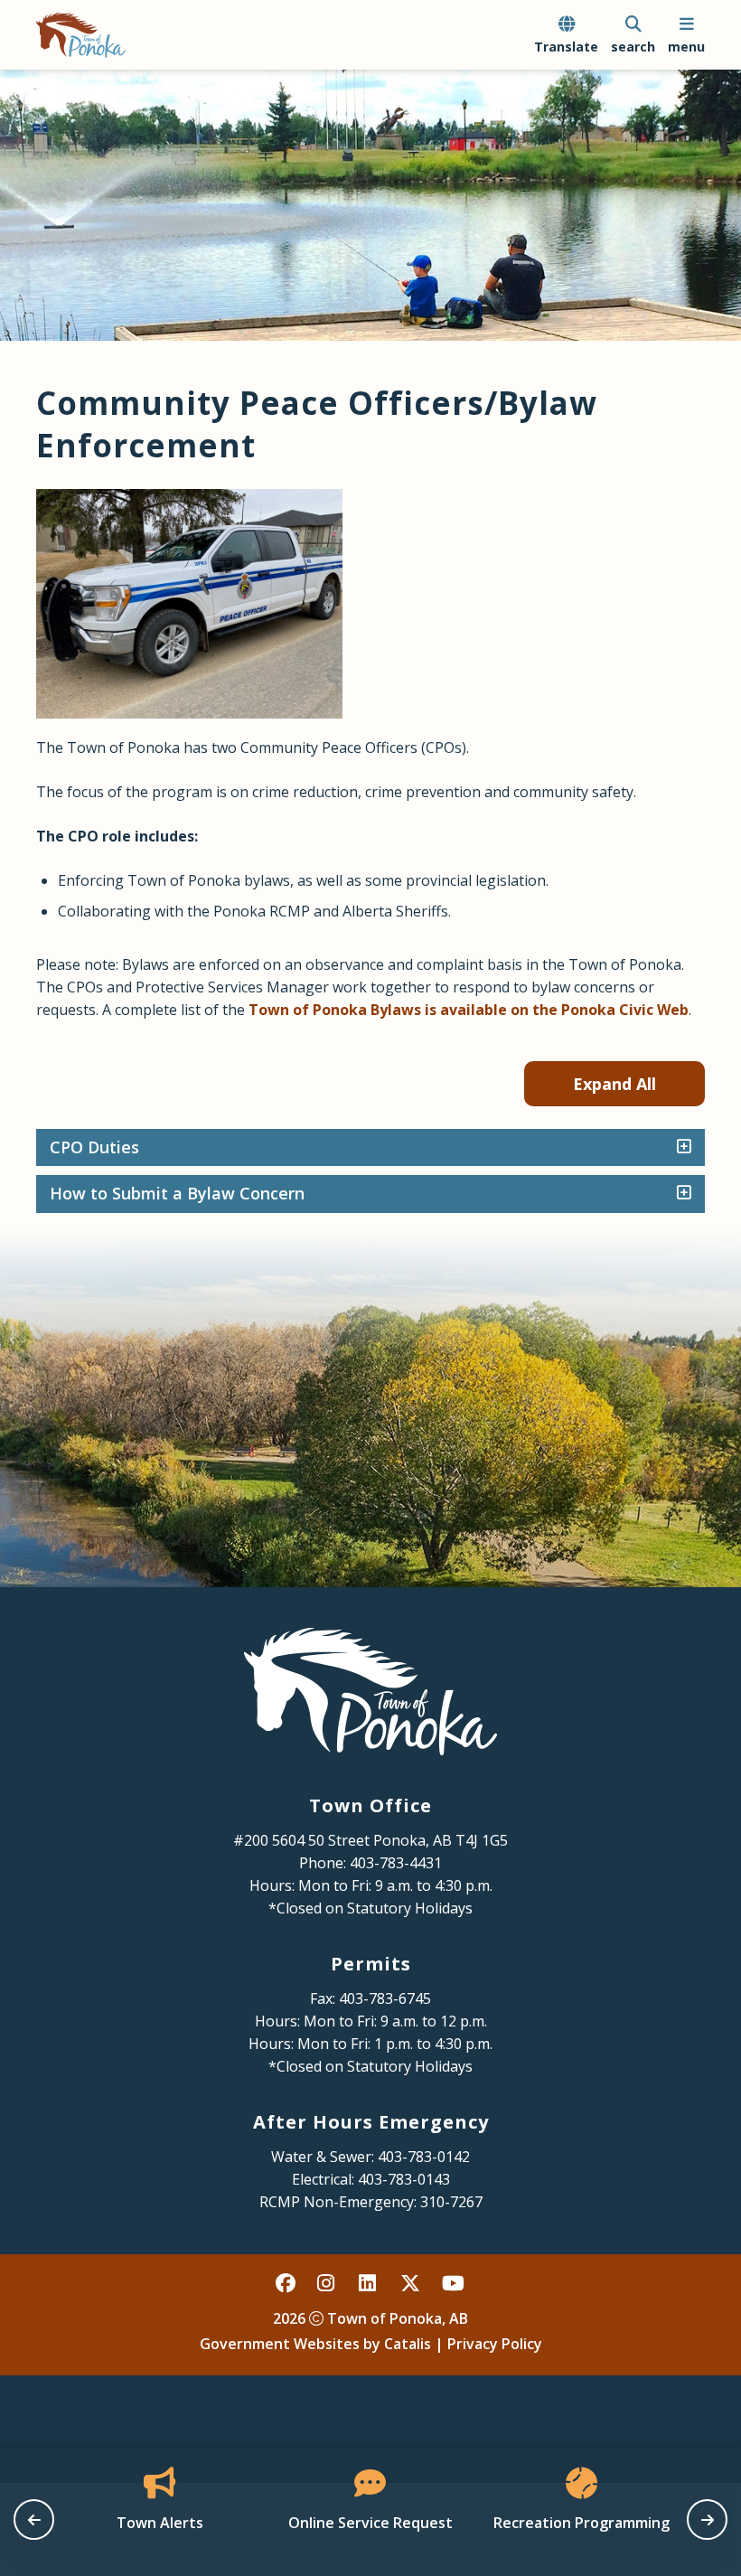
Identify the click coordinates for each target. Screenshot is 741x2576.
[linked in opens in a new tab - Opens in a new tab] (370, 2283)
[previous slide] (34, 2520)
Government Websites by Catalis (315, 2344)
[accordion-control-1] (680, 1148)
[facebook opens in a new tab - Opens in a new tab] (286, 2283)
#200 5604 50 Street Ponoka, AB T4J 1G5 (370, 1840)
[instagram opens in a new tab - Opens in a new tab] (328, 2283)
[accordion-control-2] (680, 1194)
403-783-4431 (396, 1863)
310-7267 (451, 2202)
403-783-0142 (424, 2157)
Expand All (614, 1084)
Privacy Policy (495, 2344)
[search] (633, 35)
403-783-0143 (404, 2179)
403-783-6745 (385, 1998)
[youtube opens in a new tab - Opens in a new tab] (453, 2283)
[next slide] (707, 2520)
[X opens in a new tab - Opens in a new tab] (411, 2283)
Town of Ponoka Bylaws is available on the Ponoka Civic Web (469, 1010)
